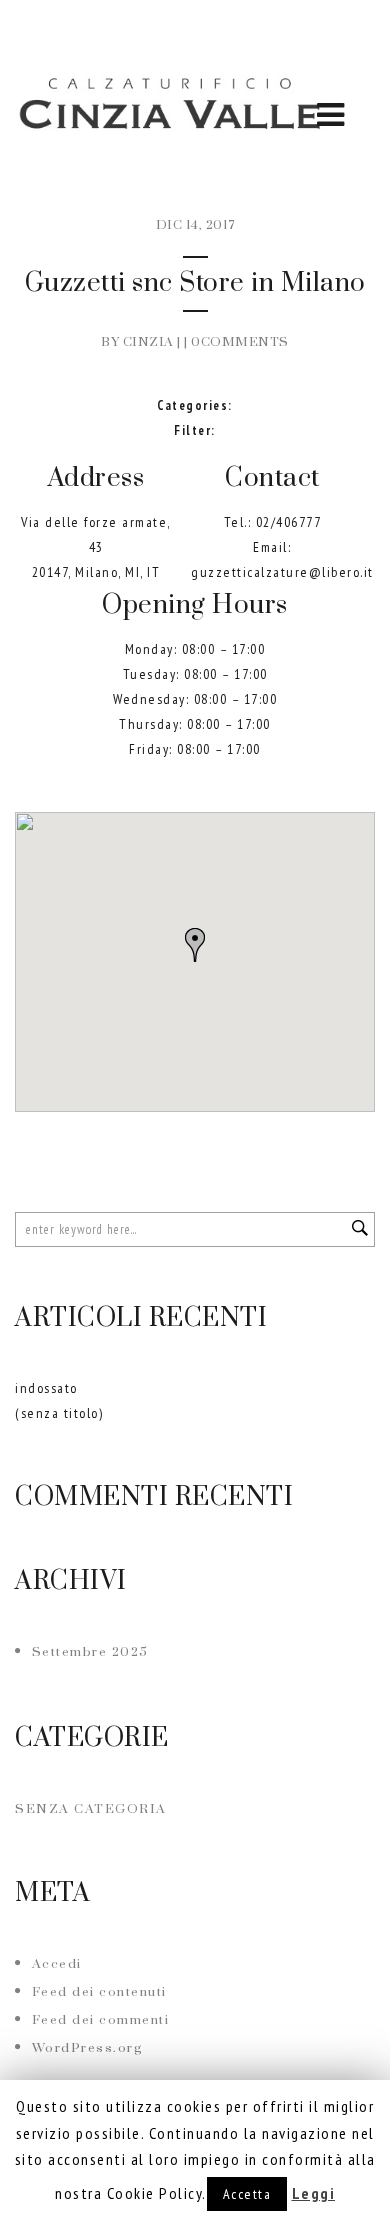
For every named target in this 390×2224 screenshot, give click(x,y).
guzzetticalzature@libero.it (282, 572)
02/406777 (289, 522)
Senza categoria (91, 1809)
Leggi (314, 2193)
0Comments (240, 342)
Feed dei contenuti (99, 1992)
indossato (46, 1388)
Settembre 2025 (90, 1652)
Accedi (57, 1964)
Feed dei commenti (100, 2020)
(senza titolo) (59, 1413)
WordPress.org (87, 2048)
